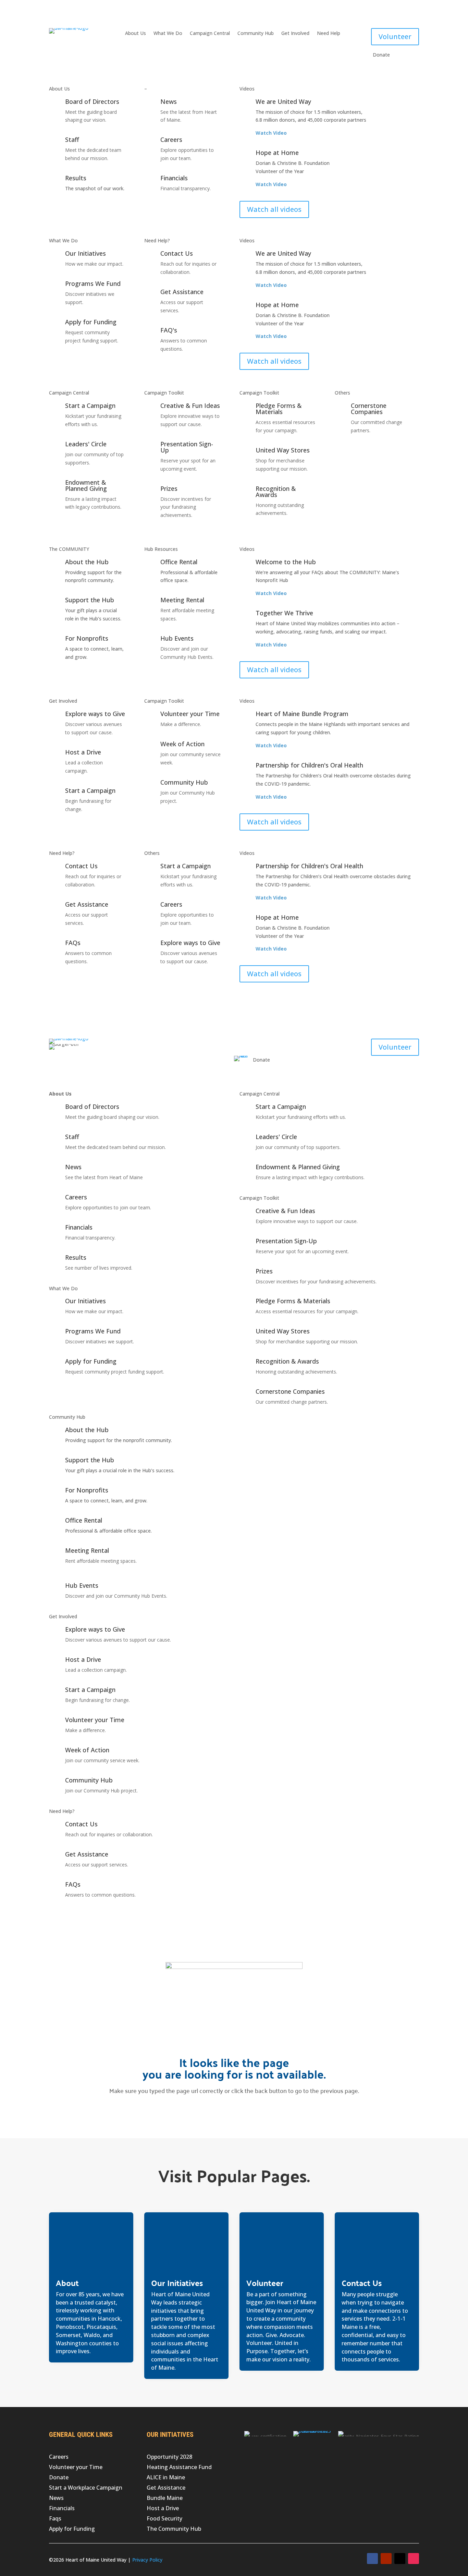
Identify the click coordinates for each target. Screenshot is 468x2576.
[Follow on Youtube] (386, 2559)
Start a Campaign (90, 406)
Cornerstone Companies (369, 409)
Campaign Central (210, 34)
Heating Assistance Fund (179, 2468)
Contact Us (177, 253)
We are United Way (283, 101)
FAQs (73, 943)
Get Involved (295, 34)
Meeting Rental (182, 600)
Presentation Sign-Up (187, 447)
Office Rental (179, 562)
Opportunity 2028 (169, 2457)
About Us (136, 34)
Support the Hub (90, 600)
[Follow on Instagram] (414, 2559)
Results (76, 178)
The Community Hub (174, 2529)
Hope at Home (277, 153)
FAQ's (169, 330)
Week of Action (182, 744)
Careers (171, 140)
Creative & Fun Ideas (190, 406)
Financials (174, 178)
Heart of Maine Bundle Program (302, 714)
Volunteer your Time (190, 714)
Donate (59, 2478)
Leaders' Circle (86, 444)
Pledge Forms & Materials (279, 409)
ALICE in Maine (166, 2478)
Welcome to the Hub (286, 562)
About (67, 2283)
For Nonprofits (87, 638)
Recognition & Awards (276, 492)
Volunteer (395, 37)
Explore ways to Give (95, 714)
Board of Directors (92, 101)
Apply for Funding (91, 322)
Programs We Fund (93, 283)
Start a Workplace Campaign (86, 2488)
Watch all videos (274, 209)
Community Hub (256, 34)
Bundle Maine (165, 2499)
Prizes (169, 488)
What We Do (168, 34)
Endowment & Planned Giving (86, 485)
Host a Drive (83, 752)
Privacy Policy (147, 2560)
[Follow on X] (400, 2559)
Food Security (164, 2519)
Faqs (55, 2519)
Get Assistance (182, 292)
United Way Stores (283, 450)
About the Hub (87, 562)
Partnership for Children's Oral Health (309, 765)
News (169, 101)
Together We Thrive (284, 613)
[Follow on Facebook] (372, 2559)
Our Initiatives (85, 253)
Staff (72, 140)
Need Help (329, 34)
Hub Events (177, 638)
